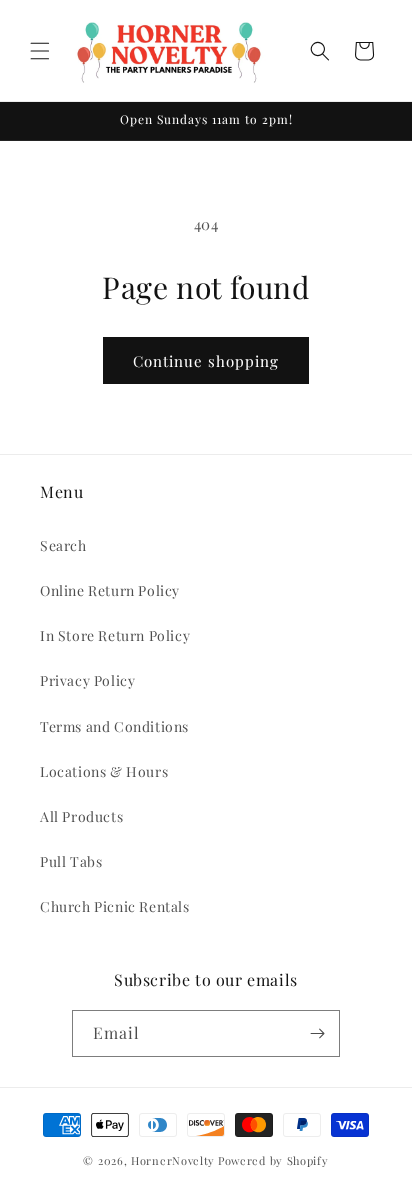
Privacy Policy (87, 680)
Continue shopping (206, 361)
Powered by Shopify (273, 1160)
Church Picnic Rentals (115, 906)
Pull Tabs (71, 861)
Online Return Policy (110, 590)
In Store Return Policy (115, 635)
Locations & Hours (104, 771)
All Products (81, 816)
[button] (40, 51)
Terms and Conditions (114, 726)
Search (63, 545)
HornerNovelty (173, 1160)
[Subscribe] (317, 1033)
